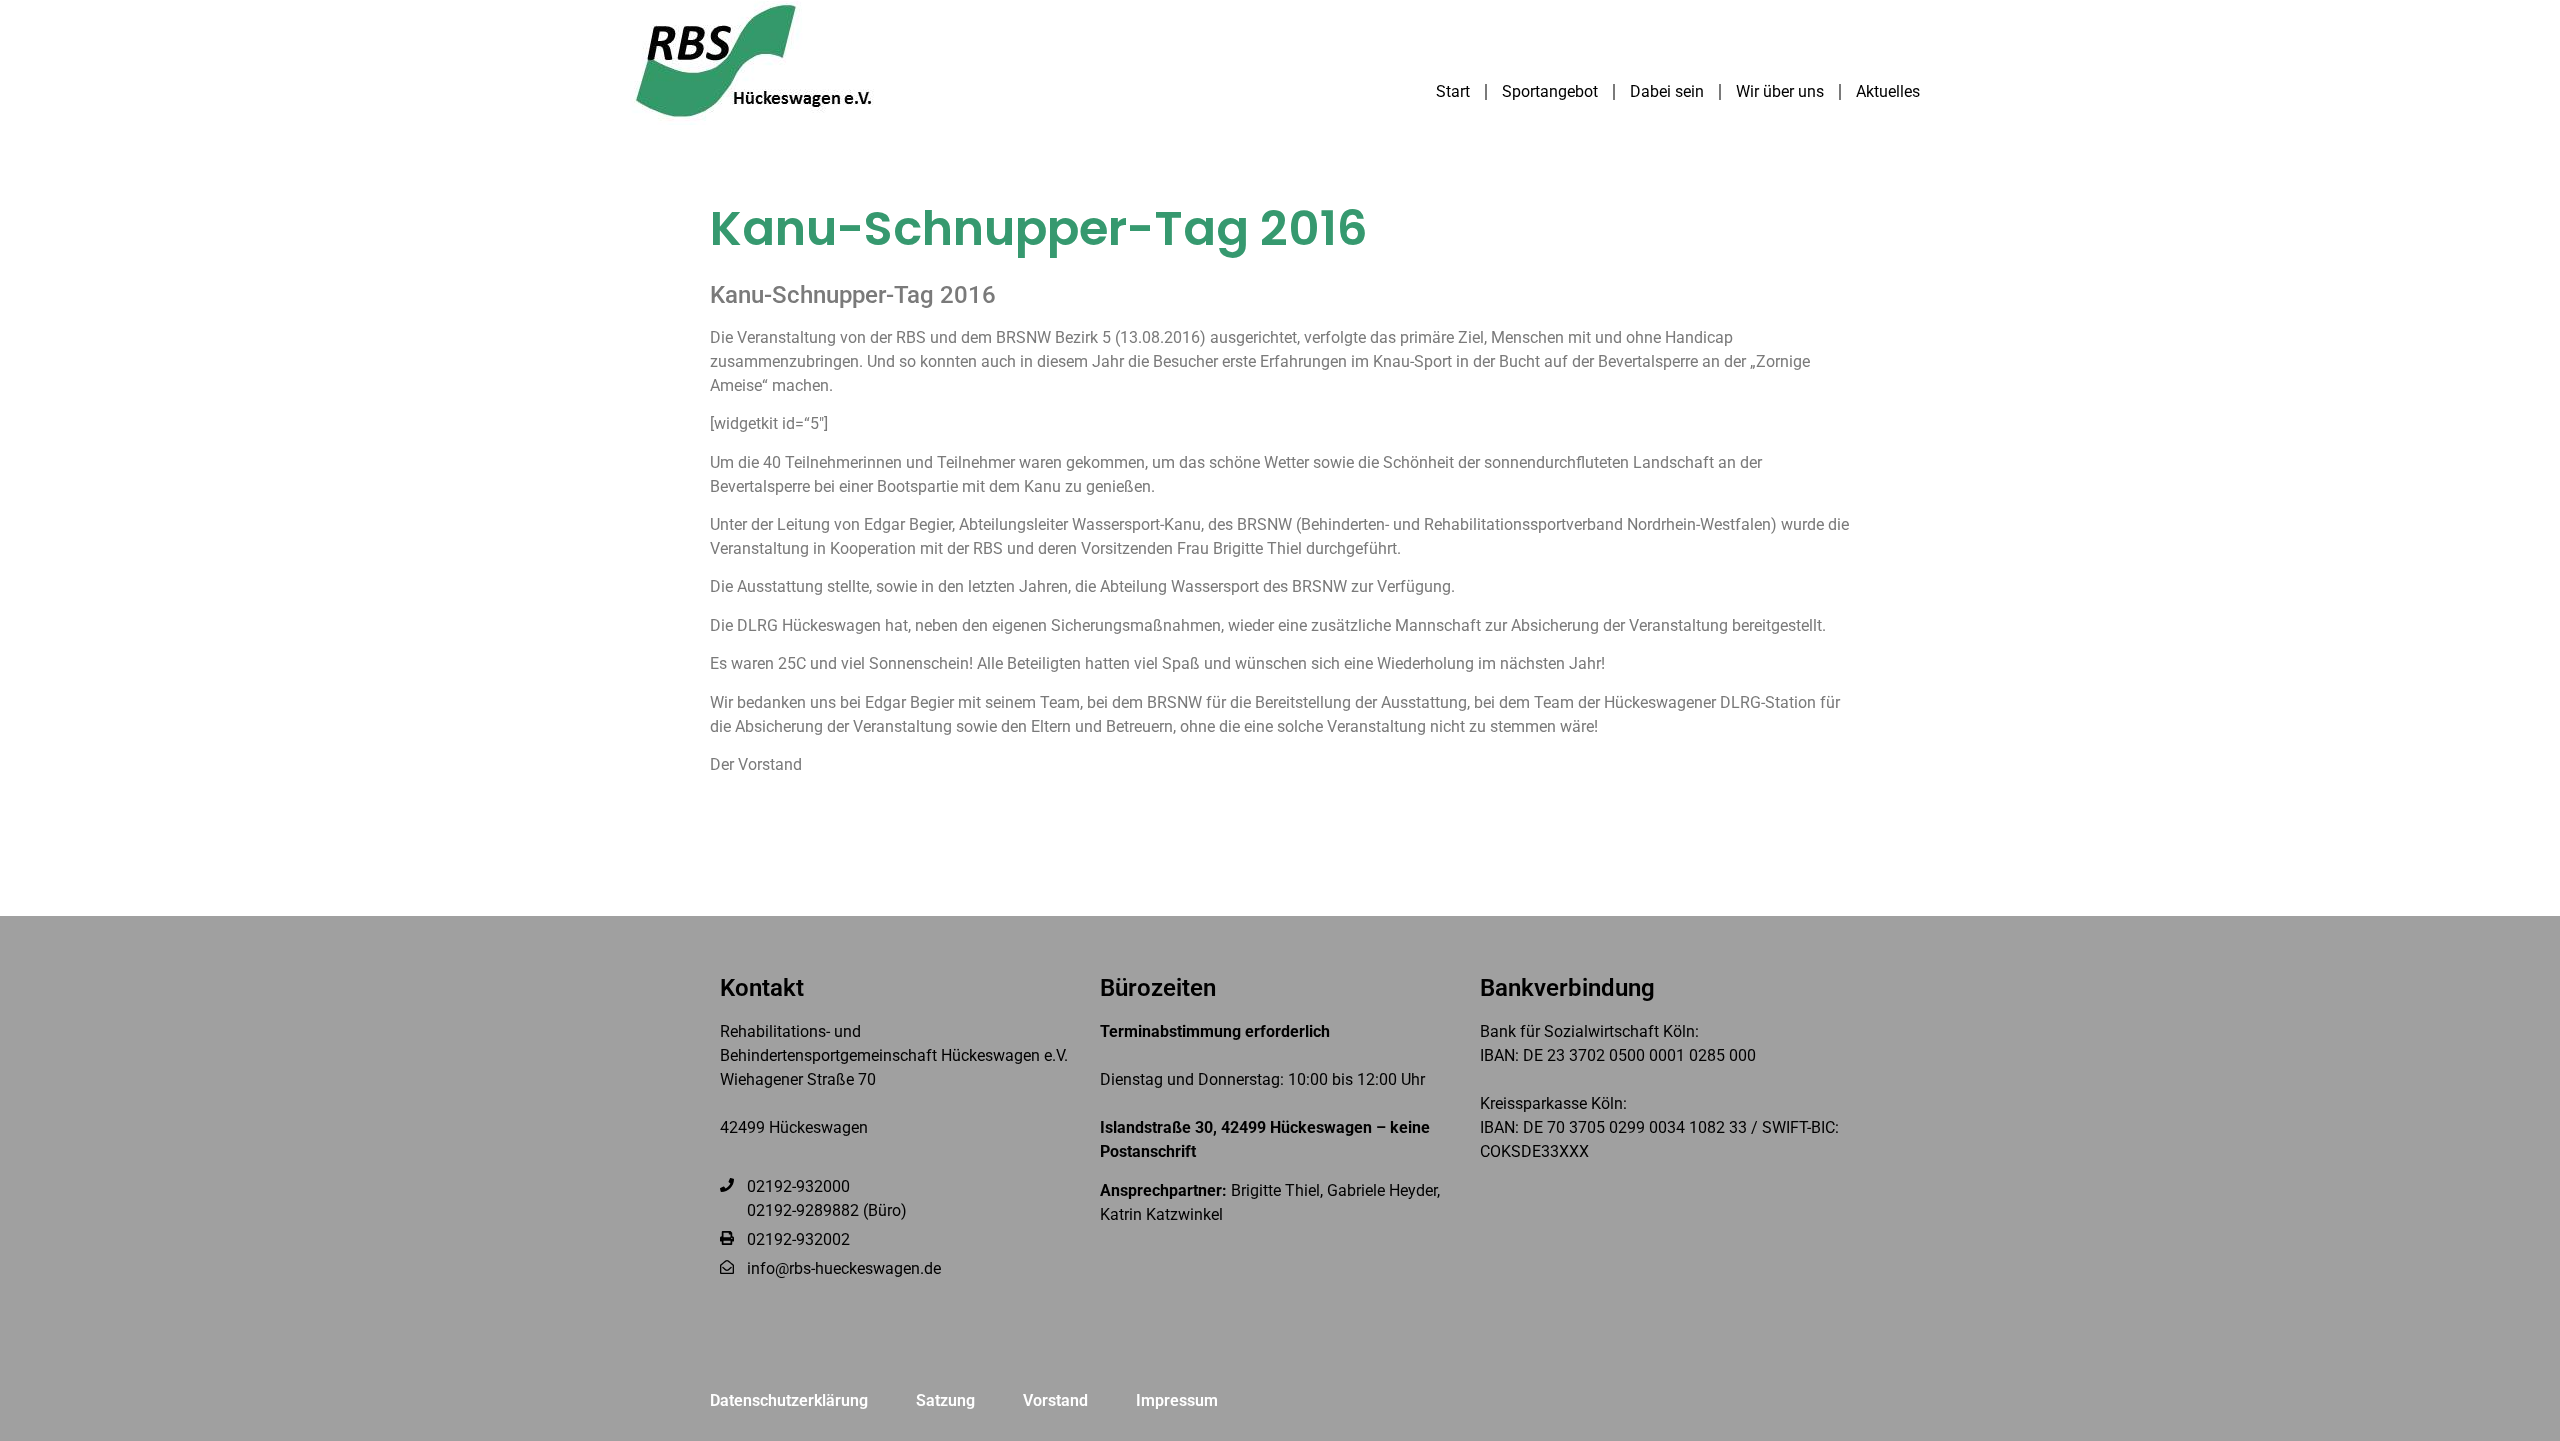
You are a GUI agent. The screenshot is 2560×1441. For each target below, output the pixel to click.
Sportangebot (1550, 91)
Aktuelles (1888, 91)
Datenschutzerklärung (789, 1400)
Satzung (945, 1400)
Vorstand (1055, 1400)
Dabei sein (1667, 91)
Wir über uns (1780, 91)
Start (1453, 91)
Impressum (1177, 1400)
